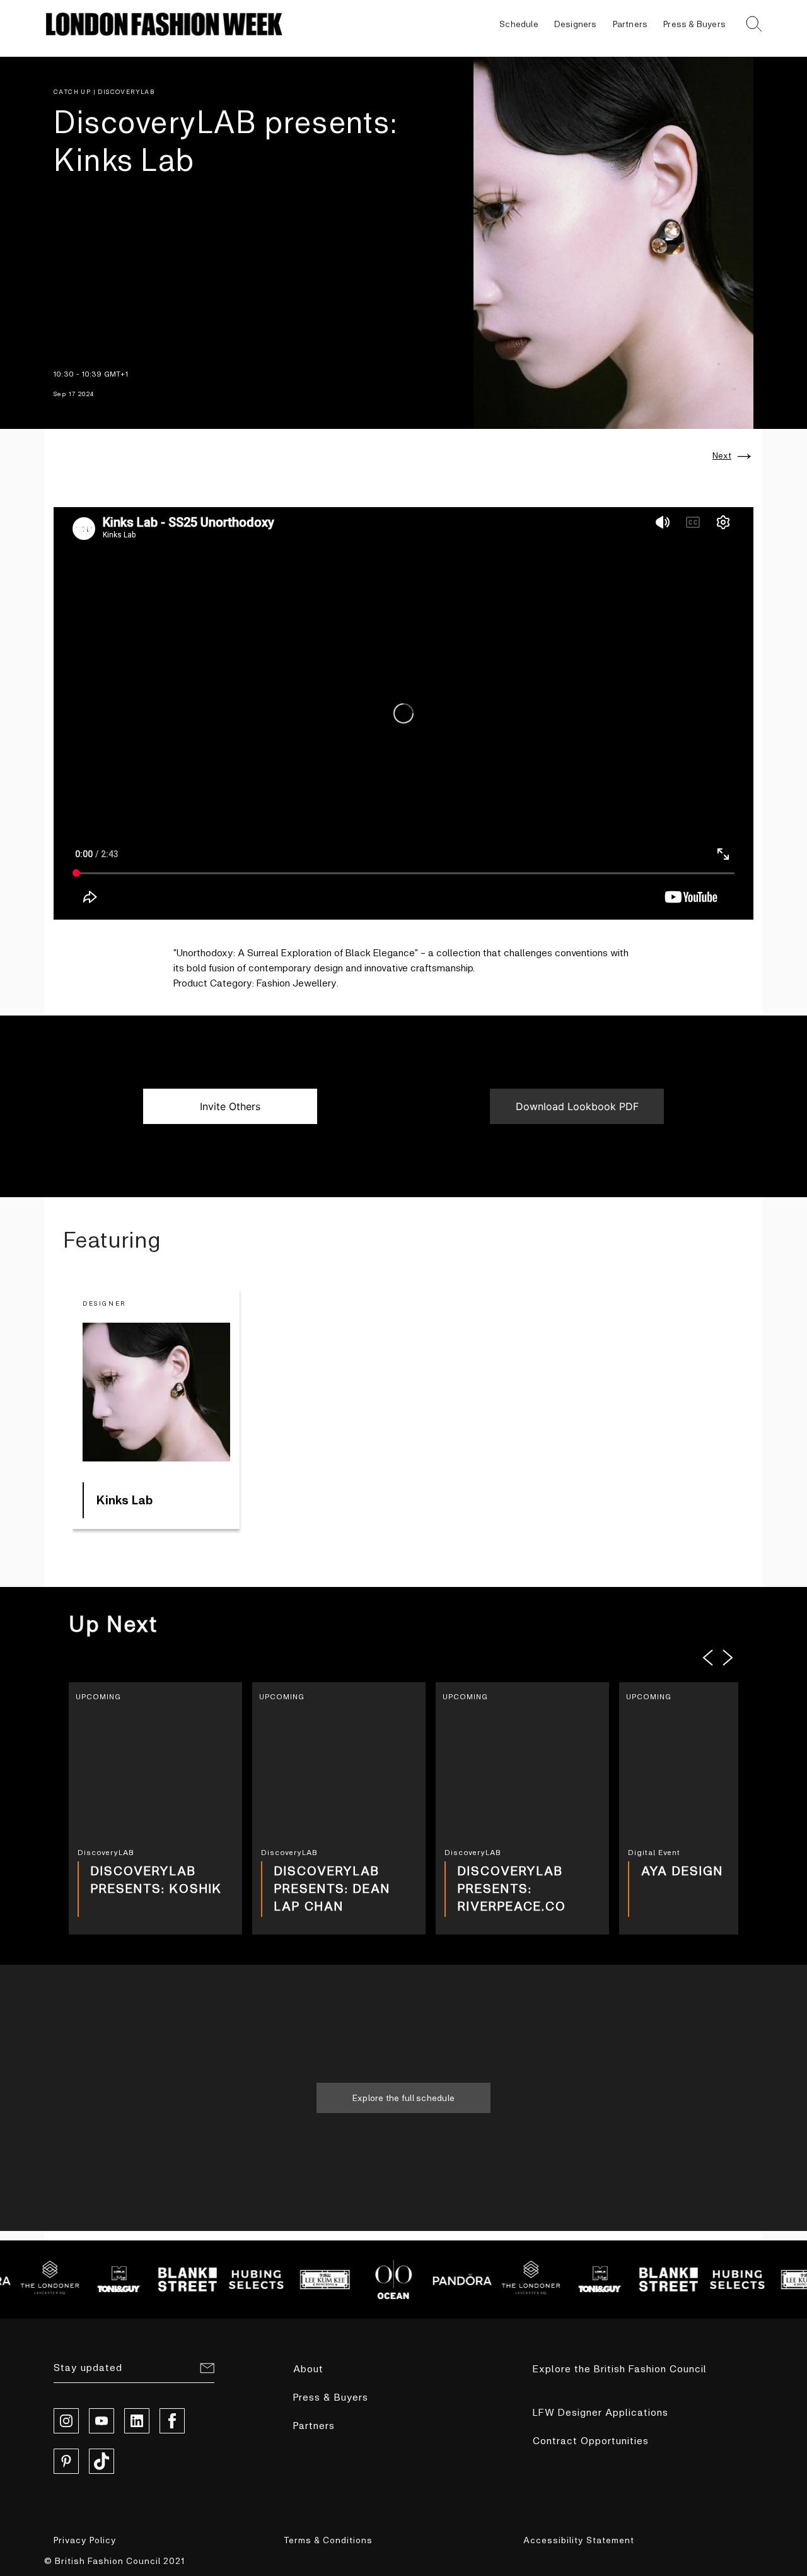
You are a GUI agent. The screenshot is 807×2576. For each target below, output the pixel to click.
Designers (576, 24)
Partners (630, 24)
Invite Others (230, 1106)
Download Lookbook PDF (577, 1106)
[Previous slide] (708, 1658)
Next (722, 455)
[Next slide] (728, 1658)
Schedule (519, 24)
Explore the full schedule (403, 2098)
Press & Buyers (694, 24)
